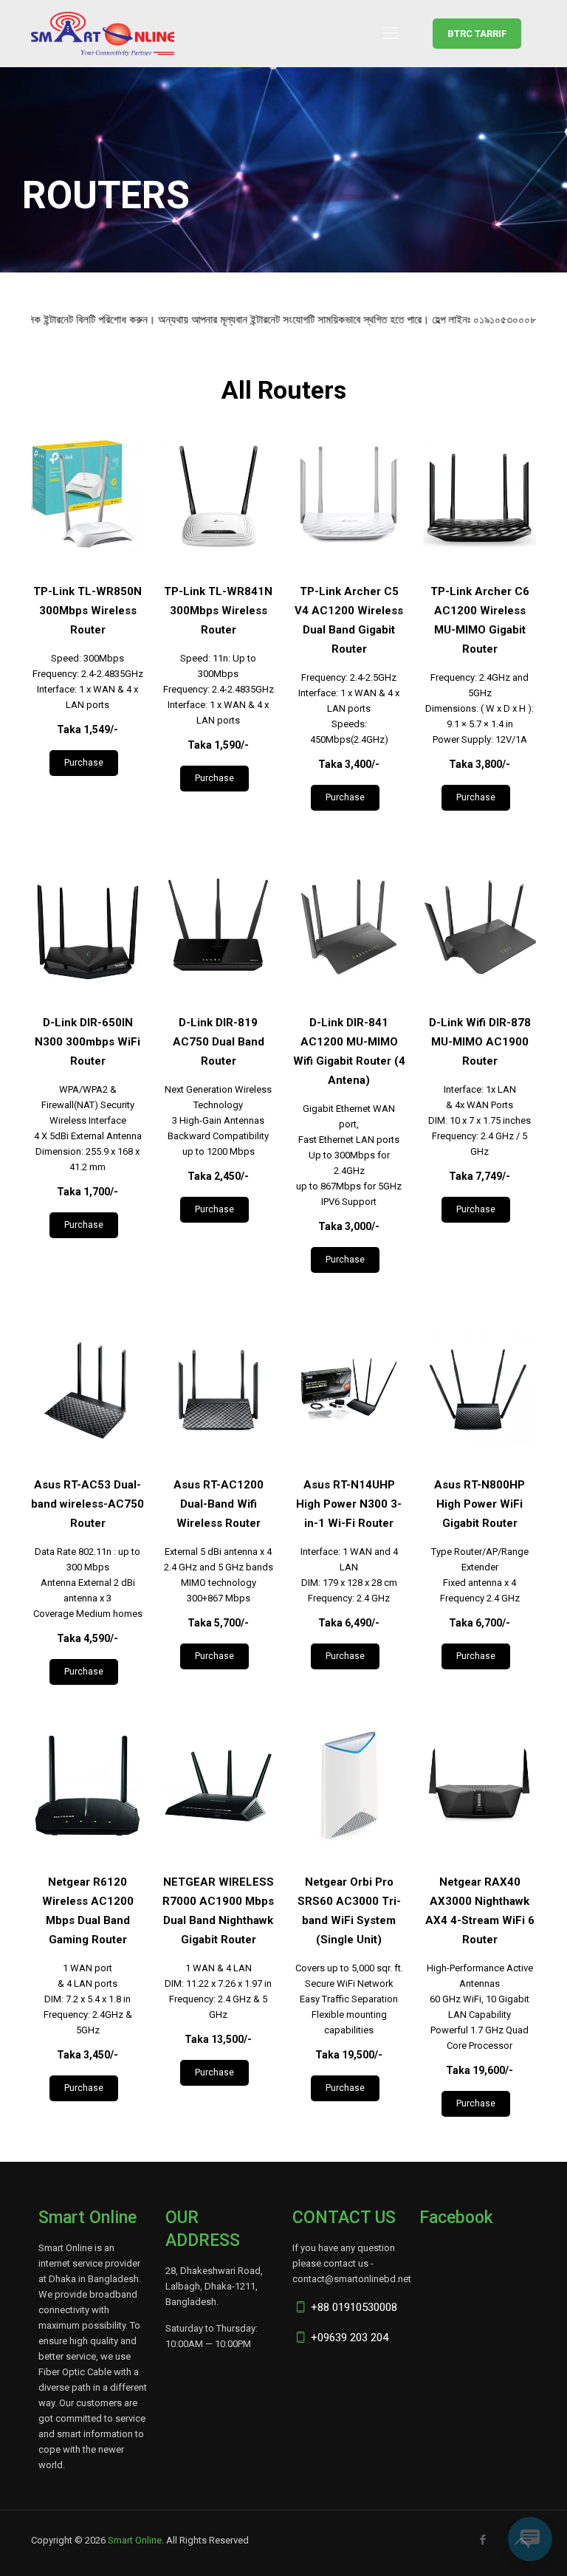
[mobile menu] (391, 33)
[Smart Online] (103, 33)
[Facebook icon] (482, 2540)
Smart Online (135, 2540)
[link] (87, 496)
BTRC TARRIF (477, 34)
